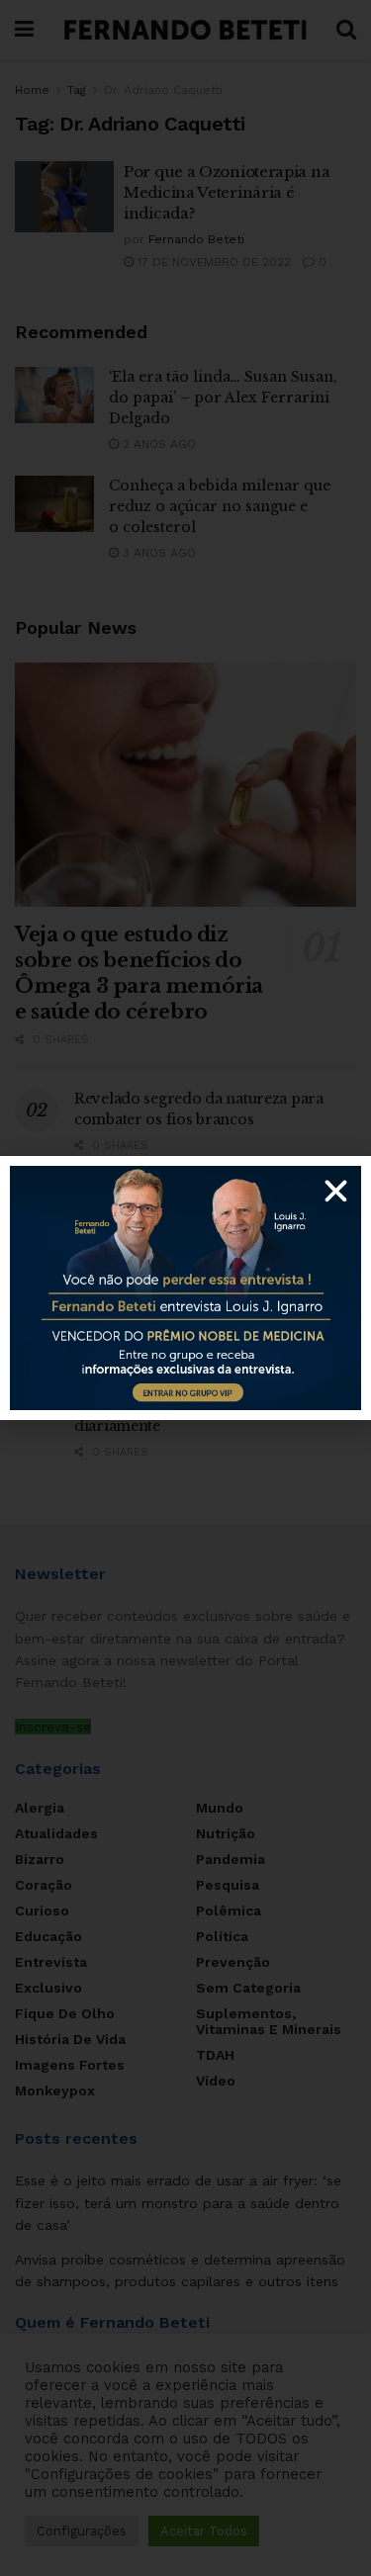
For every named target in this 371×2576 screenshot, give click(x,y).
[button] (336, 1191)
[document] (185, 1288)
